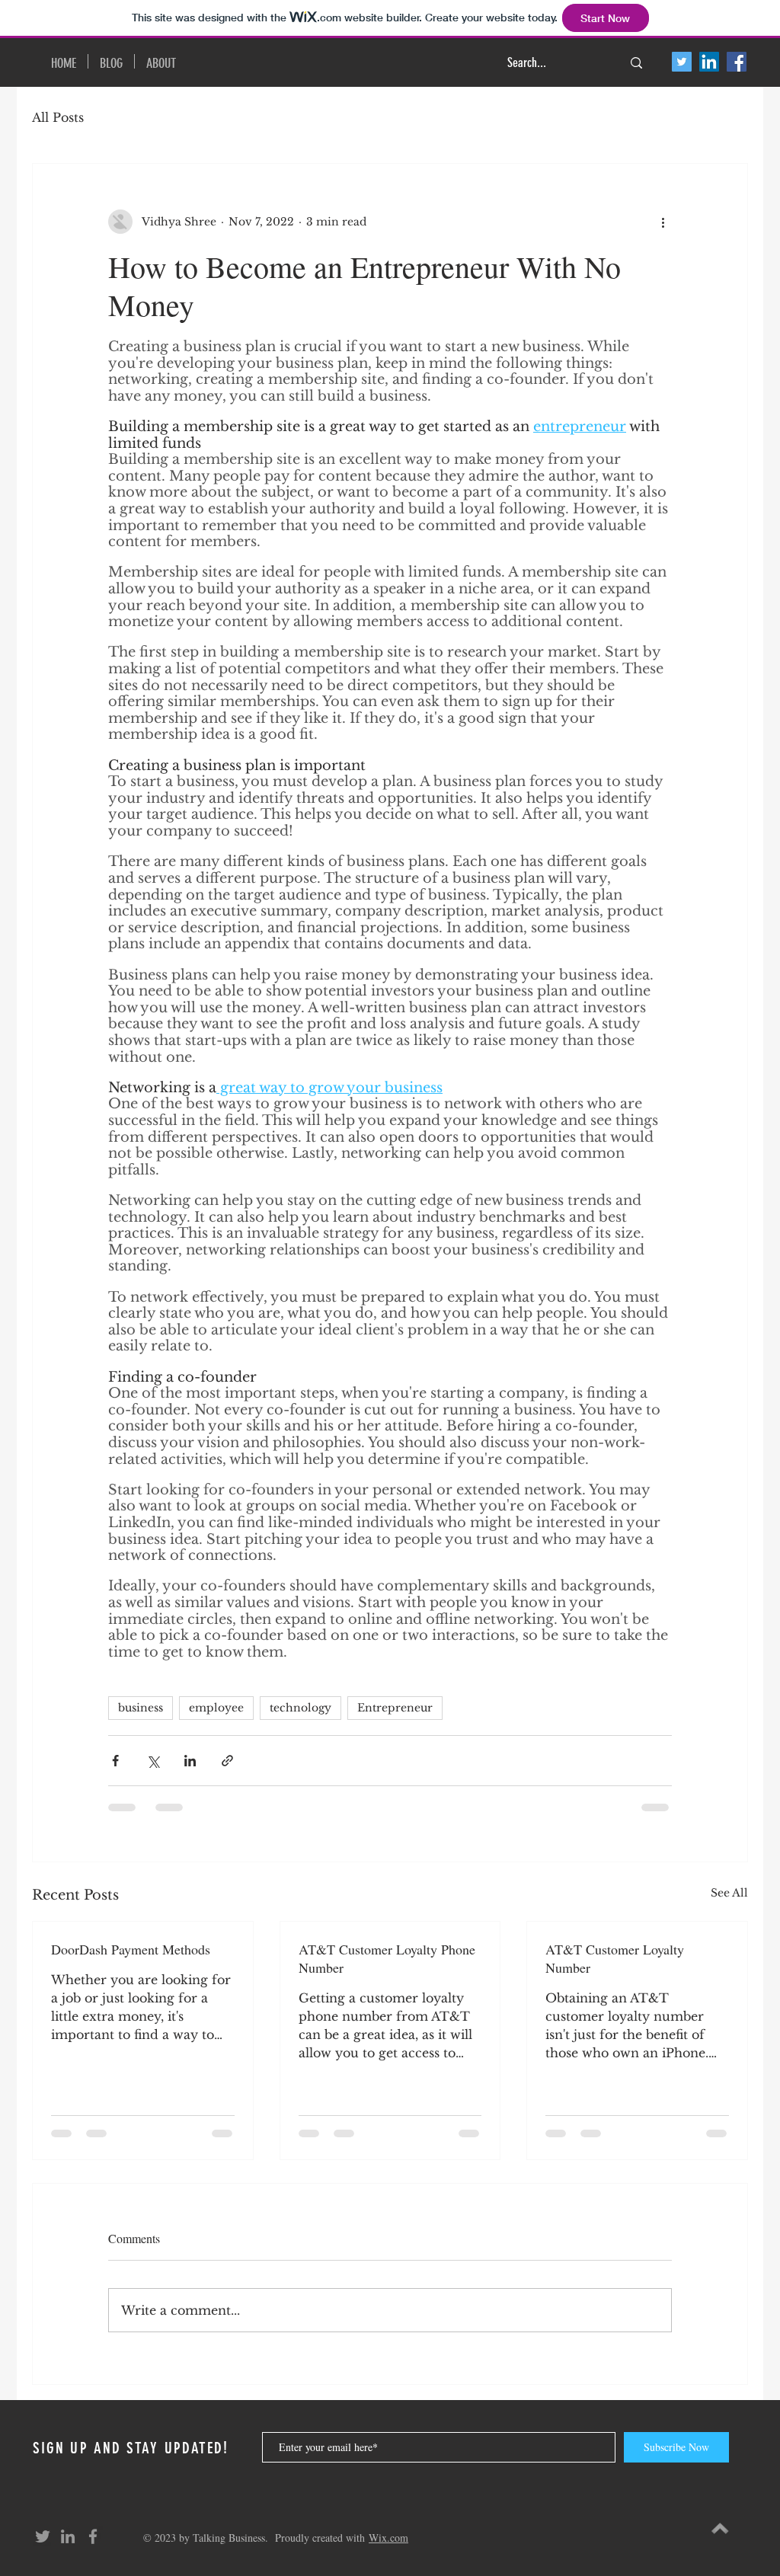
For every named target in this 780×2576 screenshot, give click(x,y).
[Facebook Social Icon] (737, 62)
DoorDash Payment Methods (131, 1949)
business (141, 1708)
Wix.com (388, 2538)
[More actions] (663, 222)
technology (300, 1708)
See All (729, 1893)
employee (216, 1708)
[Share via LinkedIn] (190, 1761)
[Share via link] (227, 1761)
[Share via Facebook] (115, 1761)
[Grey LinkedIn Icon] (68, 2536)
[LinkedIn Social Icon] (709, 62)
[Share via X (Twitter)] (153, 1761)
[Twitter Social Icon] (682, 62)
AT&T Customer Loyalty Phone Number (387, 1958)
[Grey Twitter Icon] (43, 2536)
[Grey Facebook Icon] (93, 2536)
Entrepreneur (395, 1708)
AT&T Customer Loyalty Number (615, 1958)
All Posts (58, 117)
